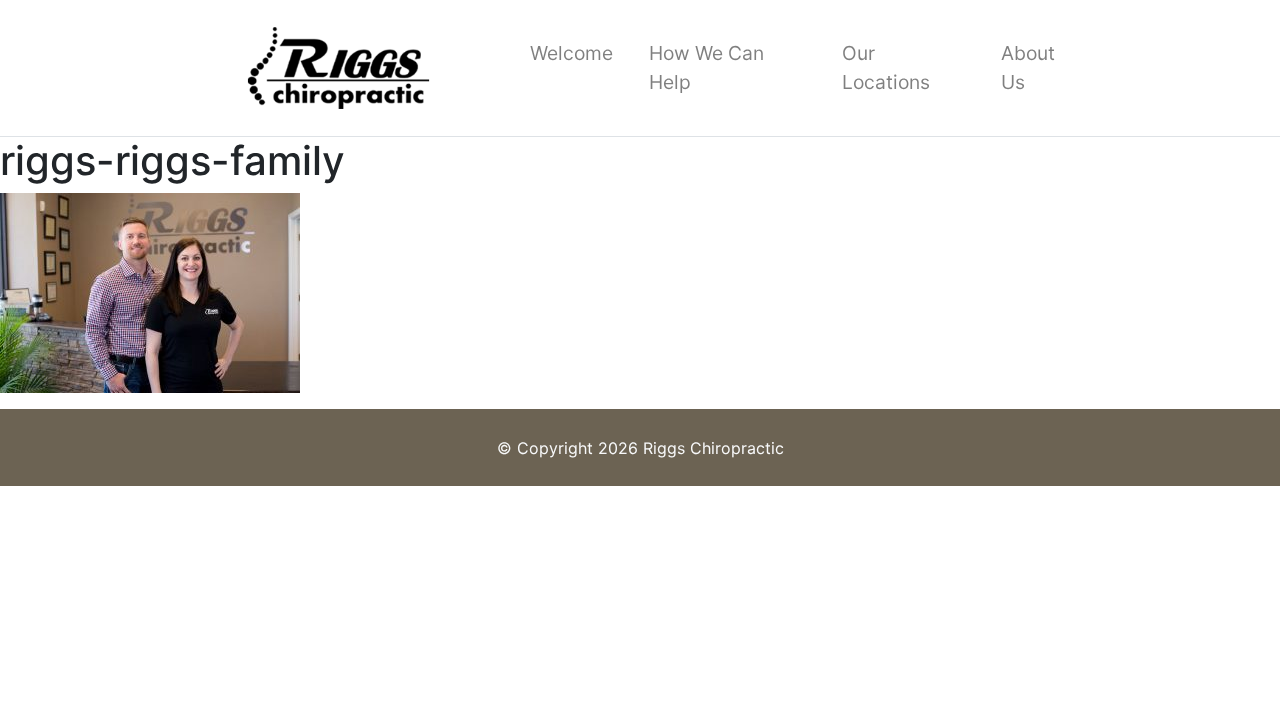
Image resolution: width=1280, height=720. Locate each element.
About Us (1028, 67)
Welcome (571, 53)
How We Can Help (706, 67)
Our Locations (886, 67)
